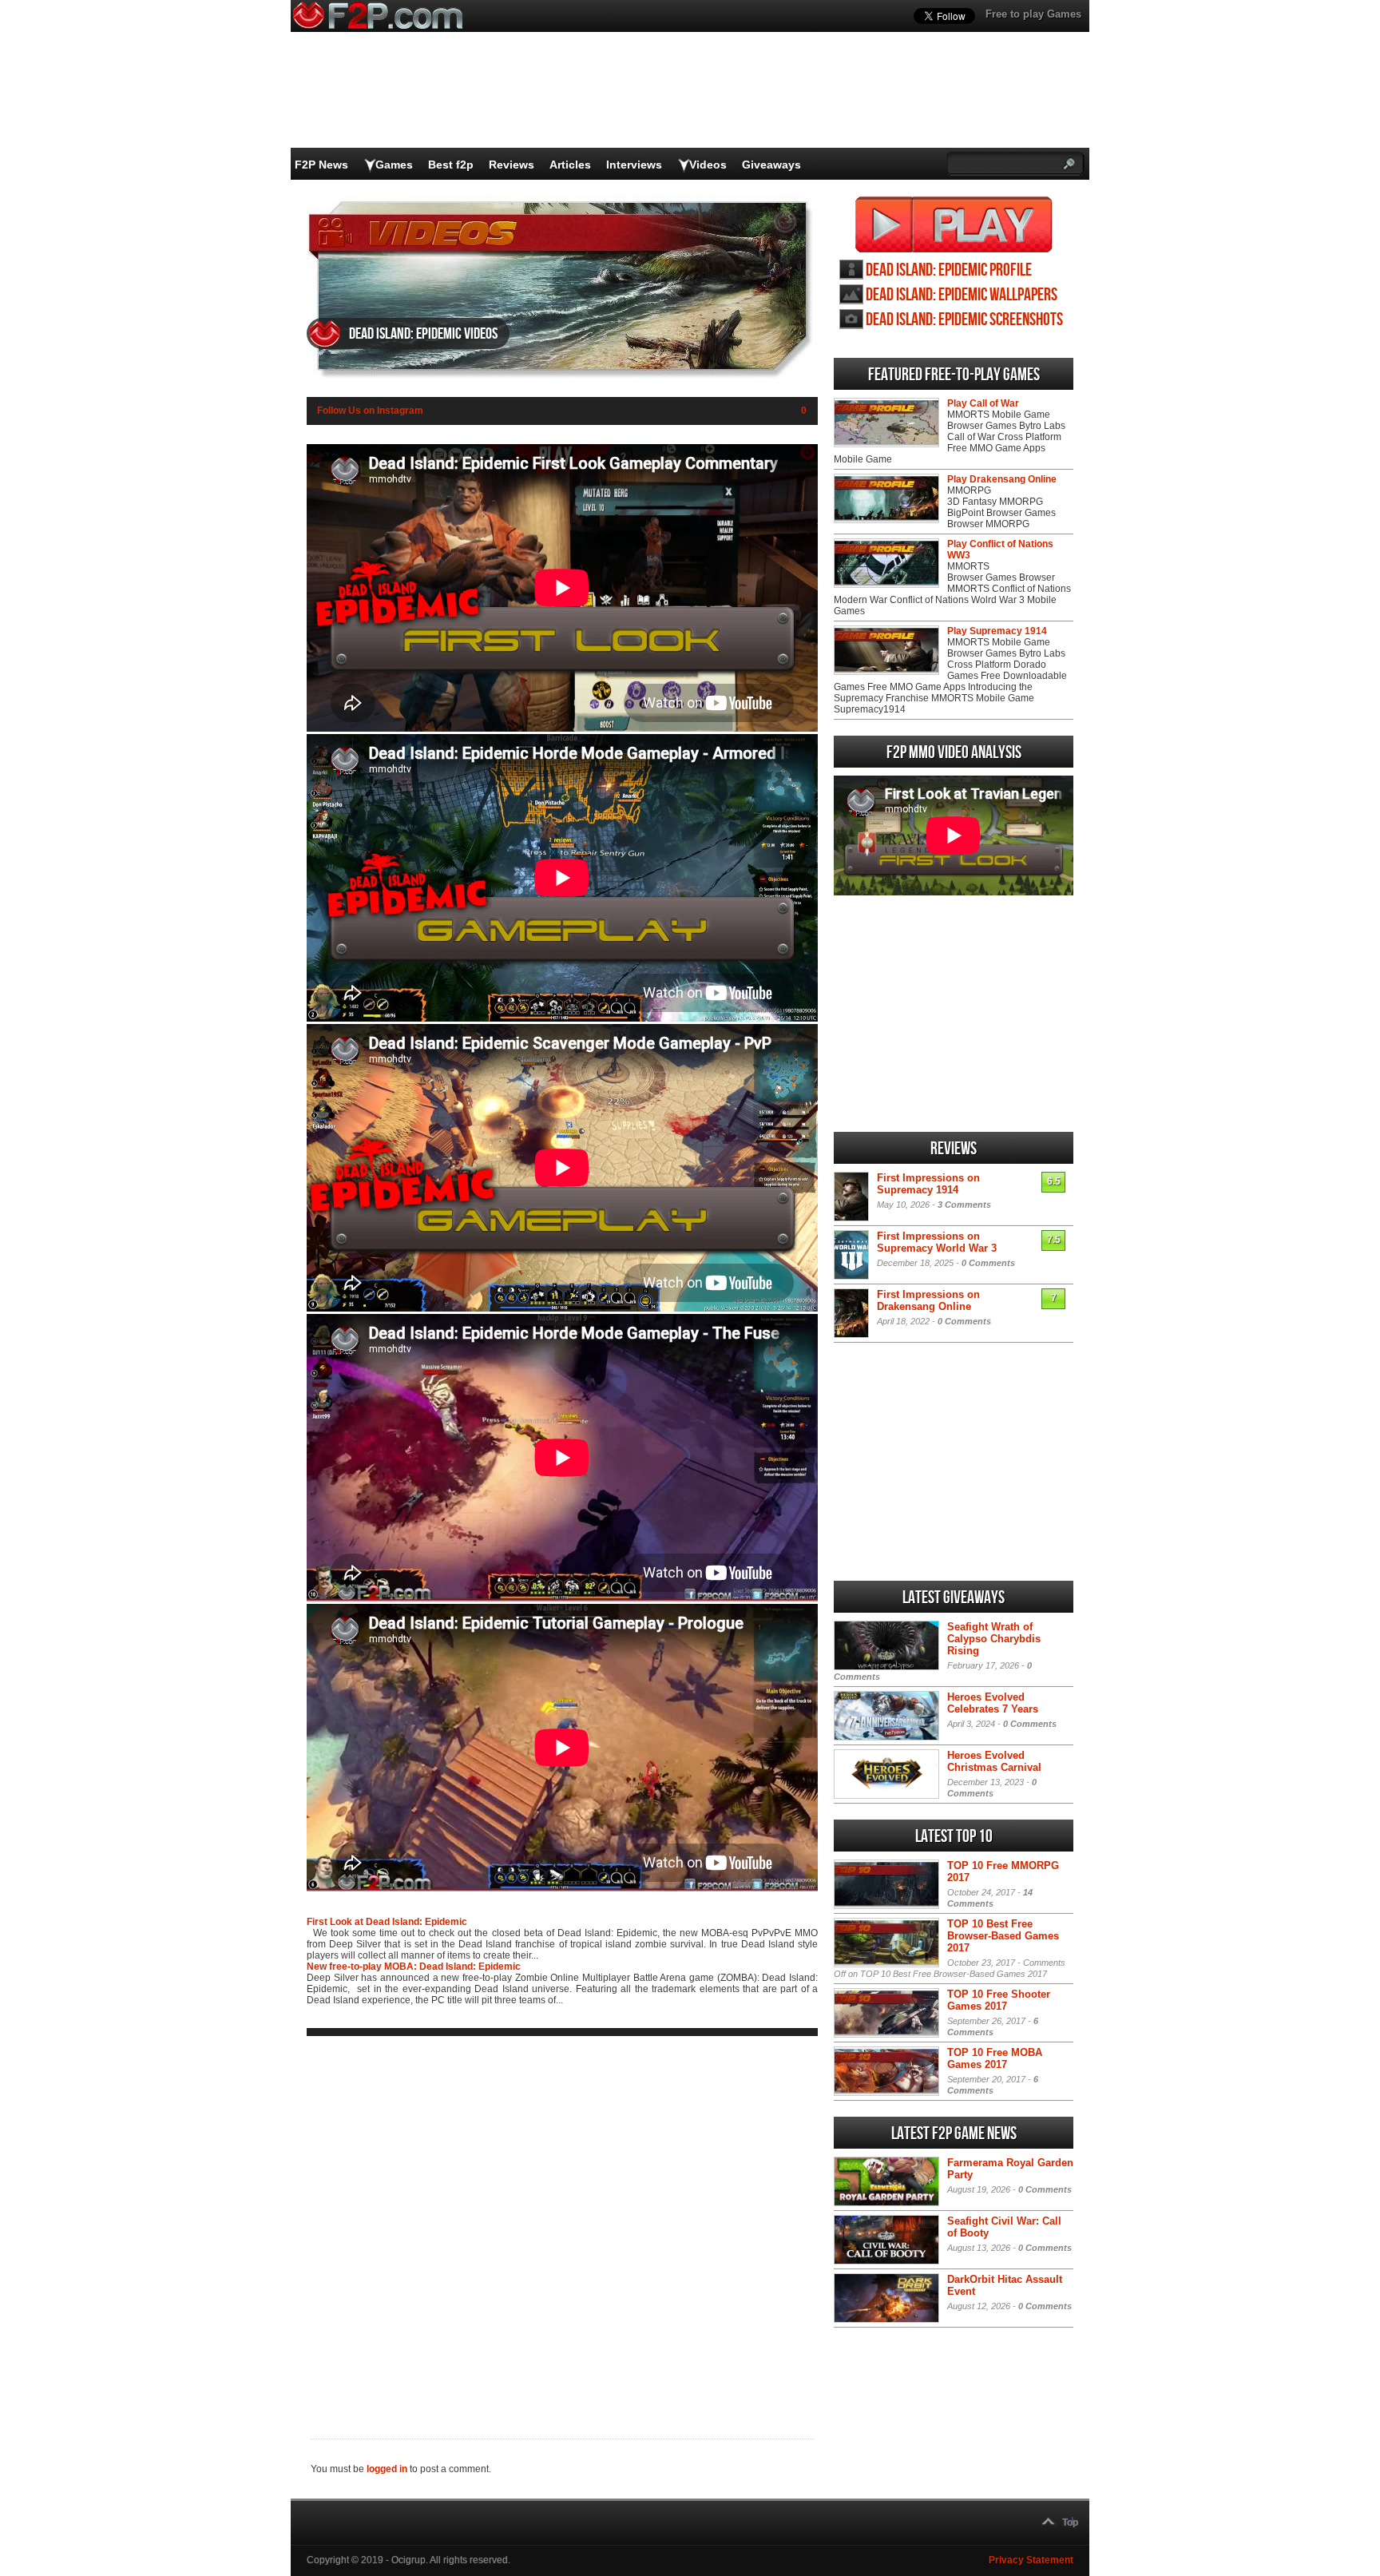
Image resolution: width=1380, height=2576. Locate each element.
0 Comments (988, 1263)
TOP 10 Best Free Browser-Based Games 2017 (1003, 1936)
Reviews (512, 165)
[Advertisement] (562, 2225)
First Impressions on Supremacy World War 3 (937, 1242)
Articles (570, 165)
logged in (387, 2469)
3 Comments (964, 1205)
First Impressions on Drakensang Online (928, 1300)
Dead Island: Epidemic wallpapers (962, 295)
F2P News (321, 165)
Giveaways (771, 165)
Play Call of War (983, 403)
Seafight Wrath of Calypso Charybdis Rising (994, 1639)
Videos (708, 165)
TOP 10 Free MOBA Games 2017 (995, 2058)
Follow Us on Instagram (370, 411)
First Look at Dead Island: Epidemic (387, 1922)
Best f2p (451, 165)
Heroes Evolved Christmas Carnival (994, 1761)
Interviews (634, 165)
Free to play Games (1033, 14)
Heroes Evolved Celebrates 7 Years (993, 1703)
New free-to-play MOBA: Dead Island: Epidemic (414, 1967)
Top (1070, 2522)
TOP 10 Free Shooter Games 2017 (999, 2000)
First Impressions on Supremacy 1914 (928, 1184)
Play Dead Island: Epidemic (954, 224)
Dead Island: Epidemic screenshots (964, 320)
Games (394, 165)
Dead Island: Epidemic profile (949, 270)
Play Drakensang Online (1002, 479)
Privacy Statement (1031, 2560)
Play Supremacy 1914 (997, 631)
